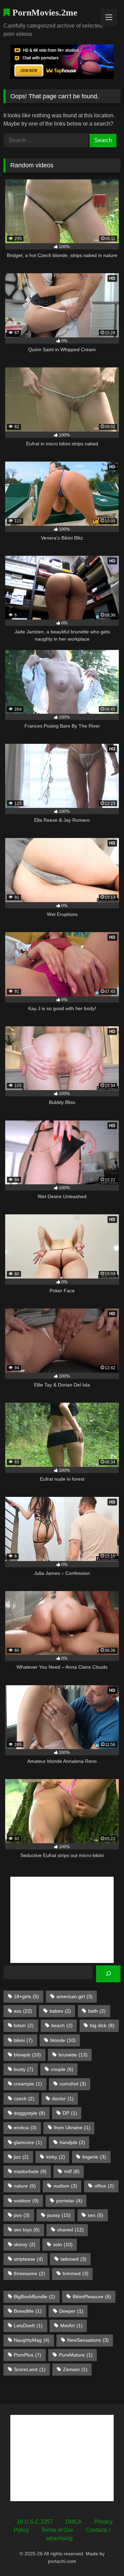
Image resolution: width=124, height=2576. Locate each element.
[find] (108, 1974)
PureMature (76, 2355)
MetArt (71, 2326)
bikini (23, 2040)
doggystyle (29, 2113)
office (104, 2186)
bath (97, 2011)
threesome (29, 2273)
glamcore (28, 2142)
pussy (59, 2215)
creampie (28, 2084)
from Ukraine (72, 2128)
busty (24, 2069)
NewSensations (88, 2340)
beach (62, 2025)
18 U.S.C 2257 (35, 2522)
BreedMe (28, 2311)
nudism (65, 2186)
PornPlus (28, 2355)
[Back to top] (103, 2555)
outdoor (26, 2201)
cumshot (73, 2084)
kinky (56, 2157)
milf (72, 2171)
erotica (25, 2128)
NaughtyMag (32, 2340)
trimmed (76, 2273)
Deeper (71, 2311)
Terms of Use (57, 2530)
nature (25, 2186)
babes (60, 2011)
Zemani (75, 2369)
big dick (102, 2025)
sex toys (27, 2230)
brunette (73, 2055)
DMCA (74, 2522)
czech (24, 2099)
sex (96, 2215)
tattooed (74, 2259)
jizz (21, 2157)
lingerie (94, 2157)
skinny (25, 2244)
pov (22, 2215)
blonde (63, 2040)
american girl (75, 1996)
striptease (28, 2259)
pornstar (69, 2201)
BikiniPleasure (92, 2297)
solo (63, 2244)
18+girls (26, 1996)
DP (70, 2113)
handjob (72, 2142)
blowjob (27, 2055)
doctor (63, 2099)
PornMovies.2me (44, 13)
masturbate (30, 2171)
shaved (70, 2230)
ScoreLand (30, 2369)
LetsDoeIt (28, 2326)
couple (62, 2069)
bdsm (24, 2025)
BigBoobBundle (34, 2297)
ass (23, 2011)
